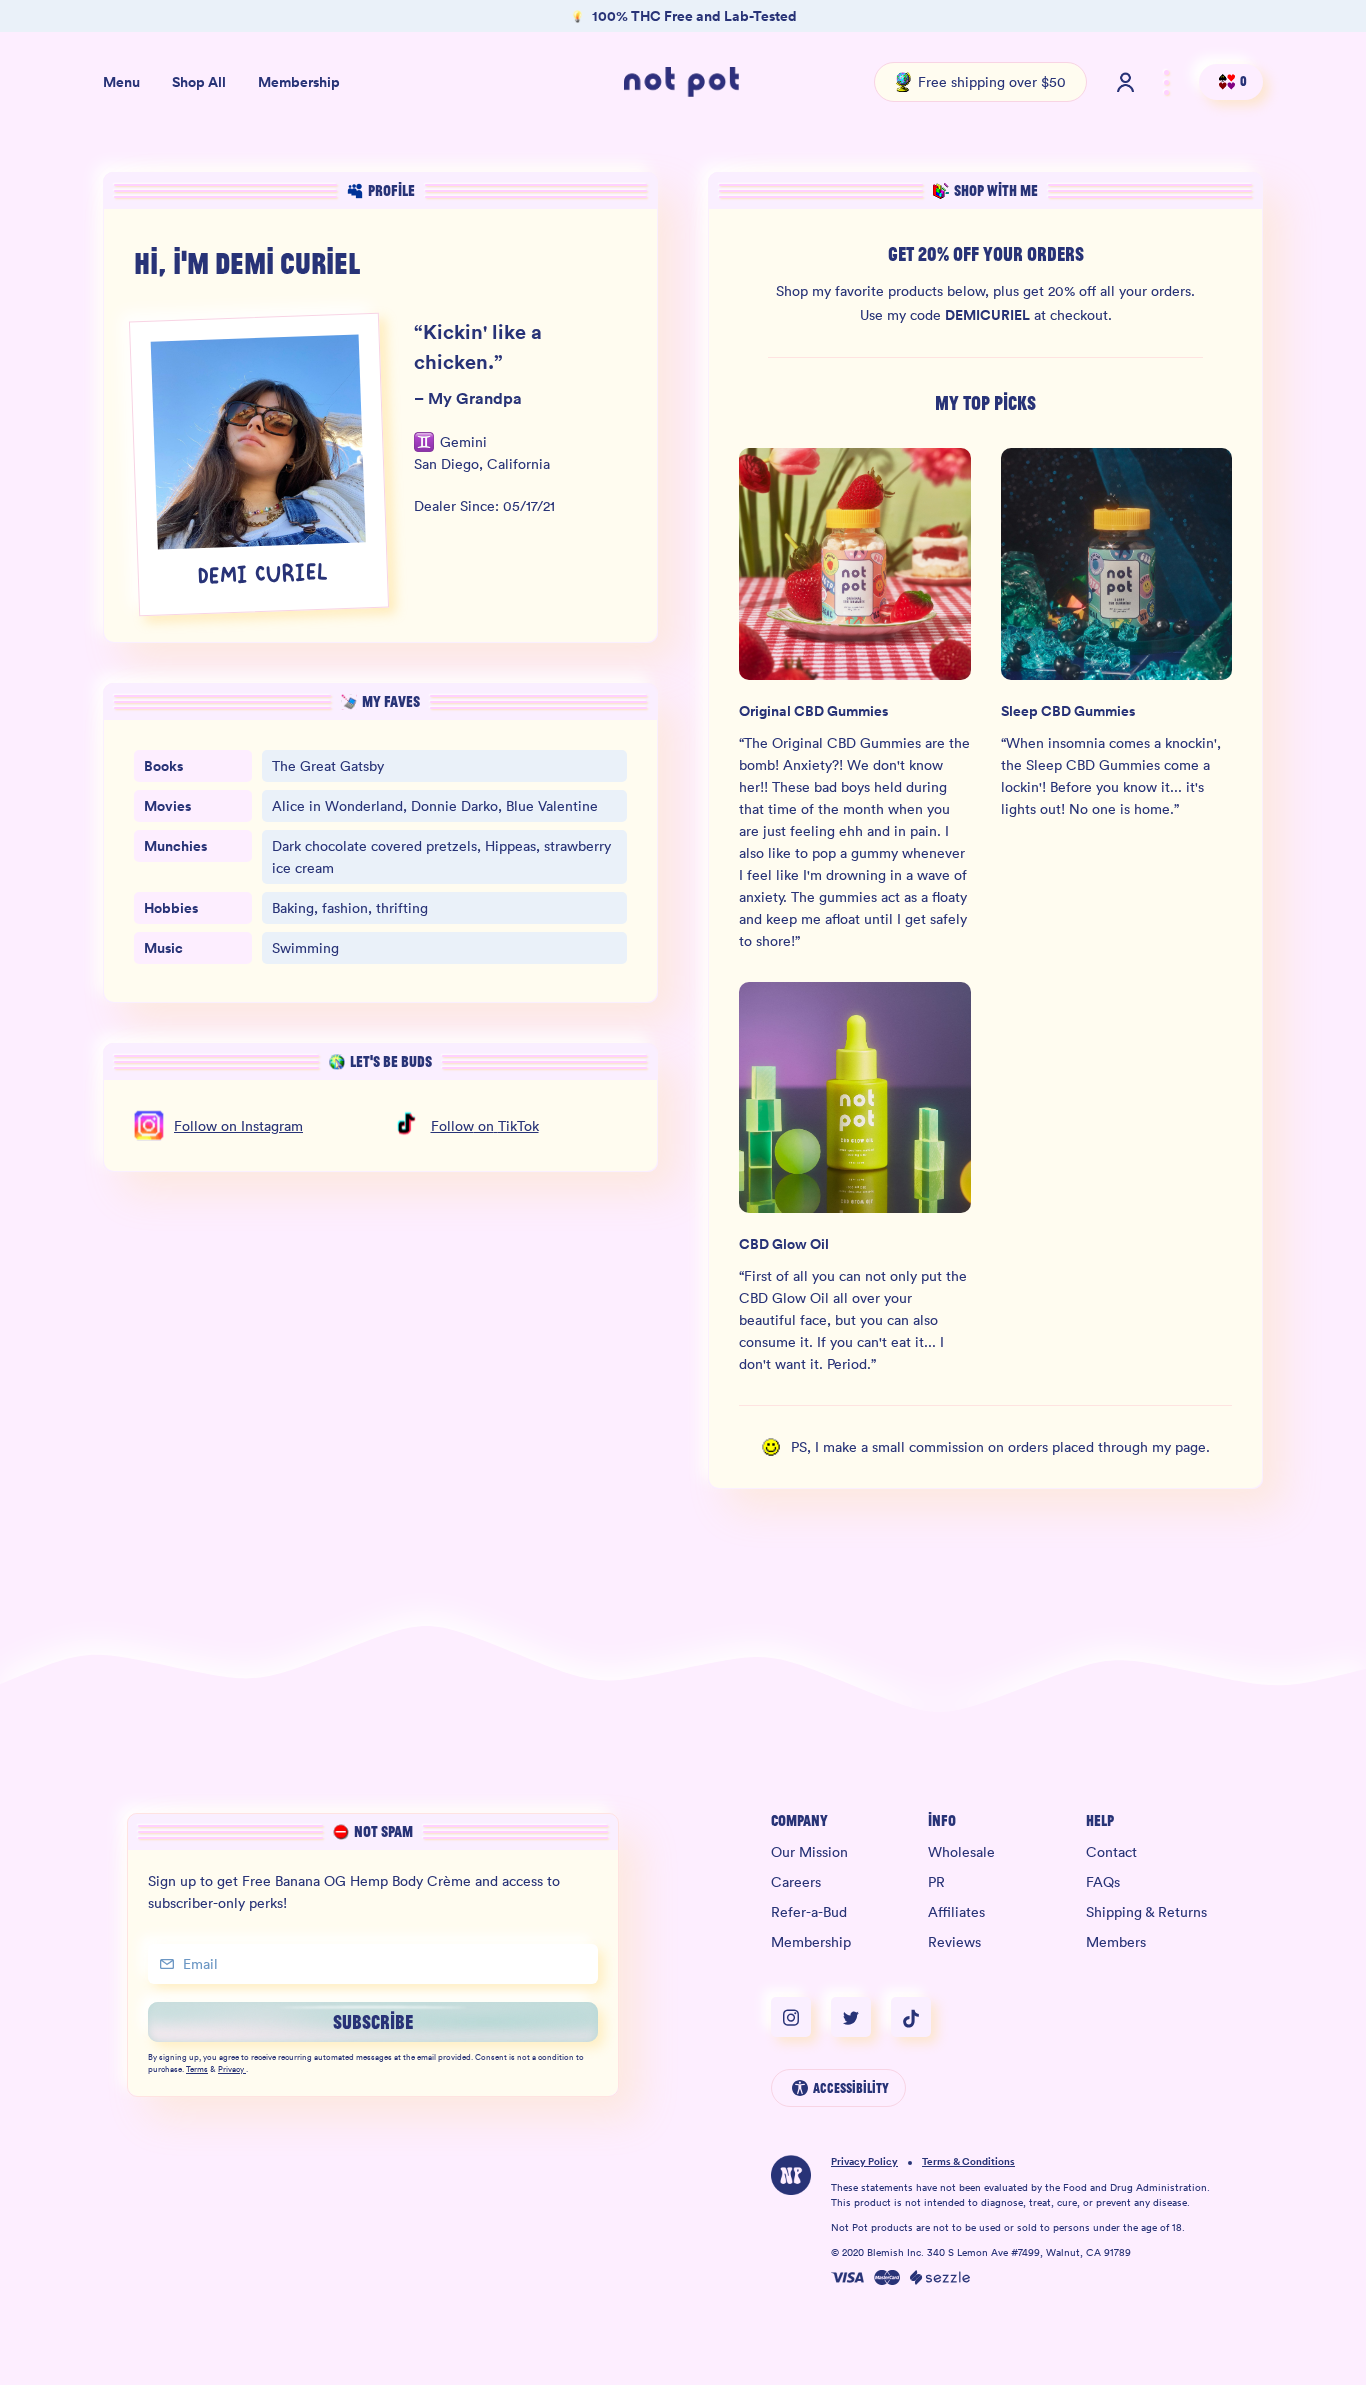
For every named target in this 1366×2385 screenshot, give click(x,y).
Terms (197, 2070)
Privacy (231, 2070)
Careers (796, 1882)
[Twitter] (861, 2017)
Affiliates (956, 1912)
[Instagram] (801, 2017)
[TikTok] (911, 2017)
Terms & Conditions (968, 2162)
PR (936, 1882)
